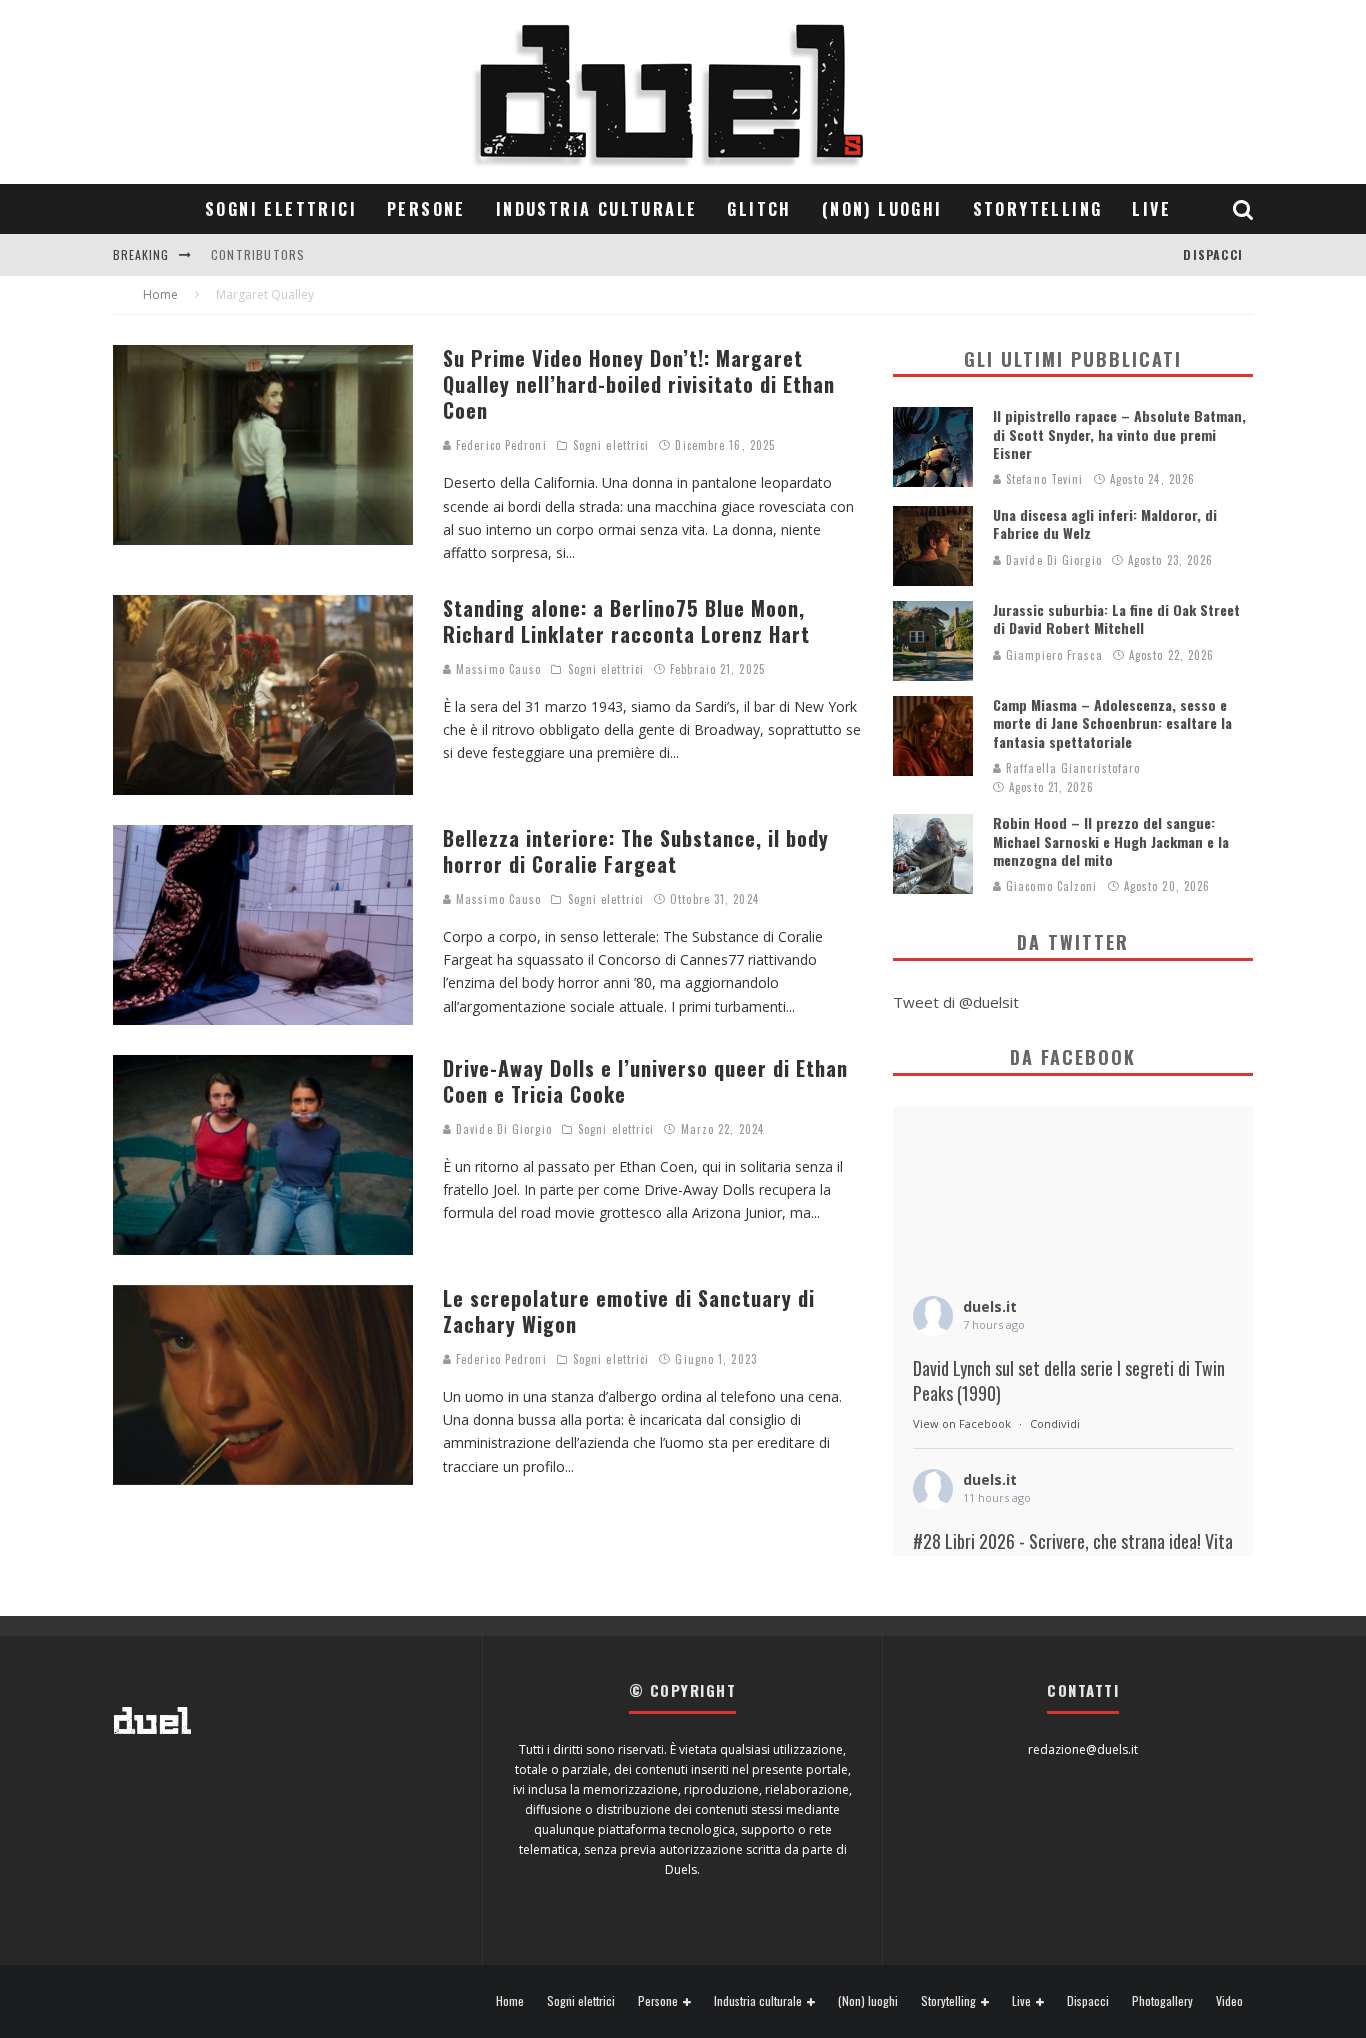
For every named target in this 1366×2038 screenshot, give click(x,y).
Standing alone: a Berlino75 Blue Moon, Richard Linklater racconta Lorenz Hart (626, 621)
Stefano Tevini (1043, 479)
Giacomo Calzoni (1050, 886)
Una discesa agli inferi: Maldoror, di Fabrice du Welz (1105, 523)
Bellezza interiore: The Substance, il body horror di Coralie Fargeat (636, 851)
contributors (258, 254)
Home (510, 2001)
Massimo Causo (496, 669)
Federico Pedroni (499, 445)
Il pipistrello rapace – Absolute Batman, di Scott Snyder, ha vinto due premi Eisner (1119, 433)
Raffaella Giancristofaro (1071, 768)
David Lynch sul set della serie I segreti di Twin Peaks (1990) (1069, 1381)
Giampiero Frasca (1052, 655)
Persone (426, 209)
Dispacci (1213, 254)
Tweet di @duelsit (956, 1002)
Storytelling (1038, 209)
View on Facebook (962, 1423)
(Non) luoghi (882, 209)
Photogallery (1162, 2001)
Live (1151, 209)
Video (1229, 2001)
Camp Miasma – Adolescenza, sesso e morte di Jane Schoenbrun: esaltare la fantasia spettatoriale (1112, 722)
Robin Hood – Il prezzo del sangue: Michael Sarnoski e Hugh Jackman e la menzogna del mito (1111, 840)
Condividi (1055, 1423)
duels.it (990, 1306)
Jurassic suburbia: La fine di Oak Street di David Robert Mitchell (1116, 618)
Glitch (759, 209)
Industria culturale (597, 209)
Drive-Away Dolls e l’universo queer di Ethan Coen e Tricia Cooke (645, 1081)
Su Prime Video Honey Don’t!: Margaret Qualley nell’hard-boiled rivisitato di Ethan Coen (639, 384)
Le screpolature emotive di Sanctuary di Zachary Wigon (629, 1311)
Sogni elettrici (281, 209)
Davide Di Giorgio (502, 1129)
